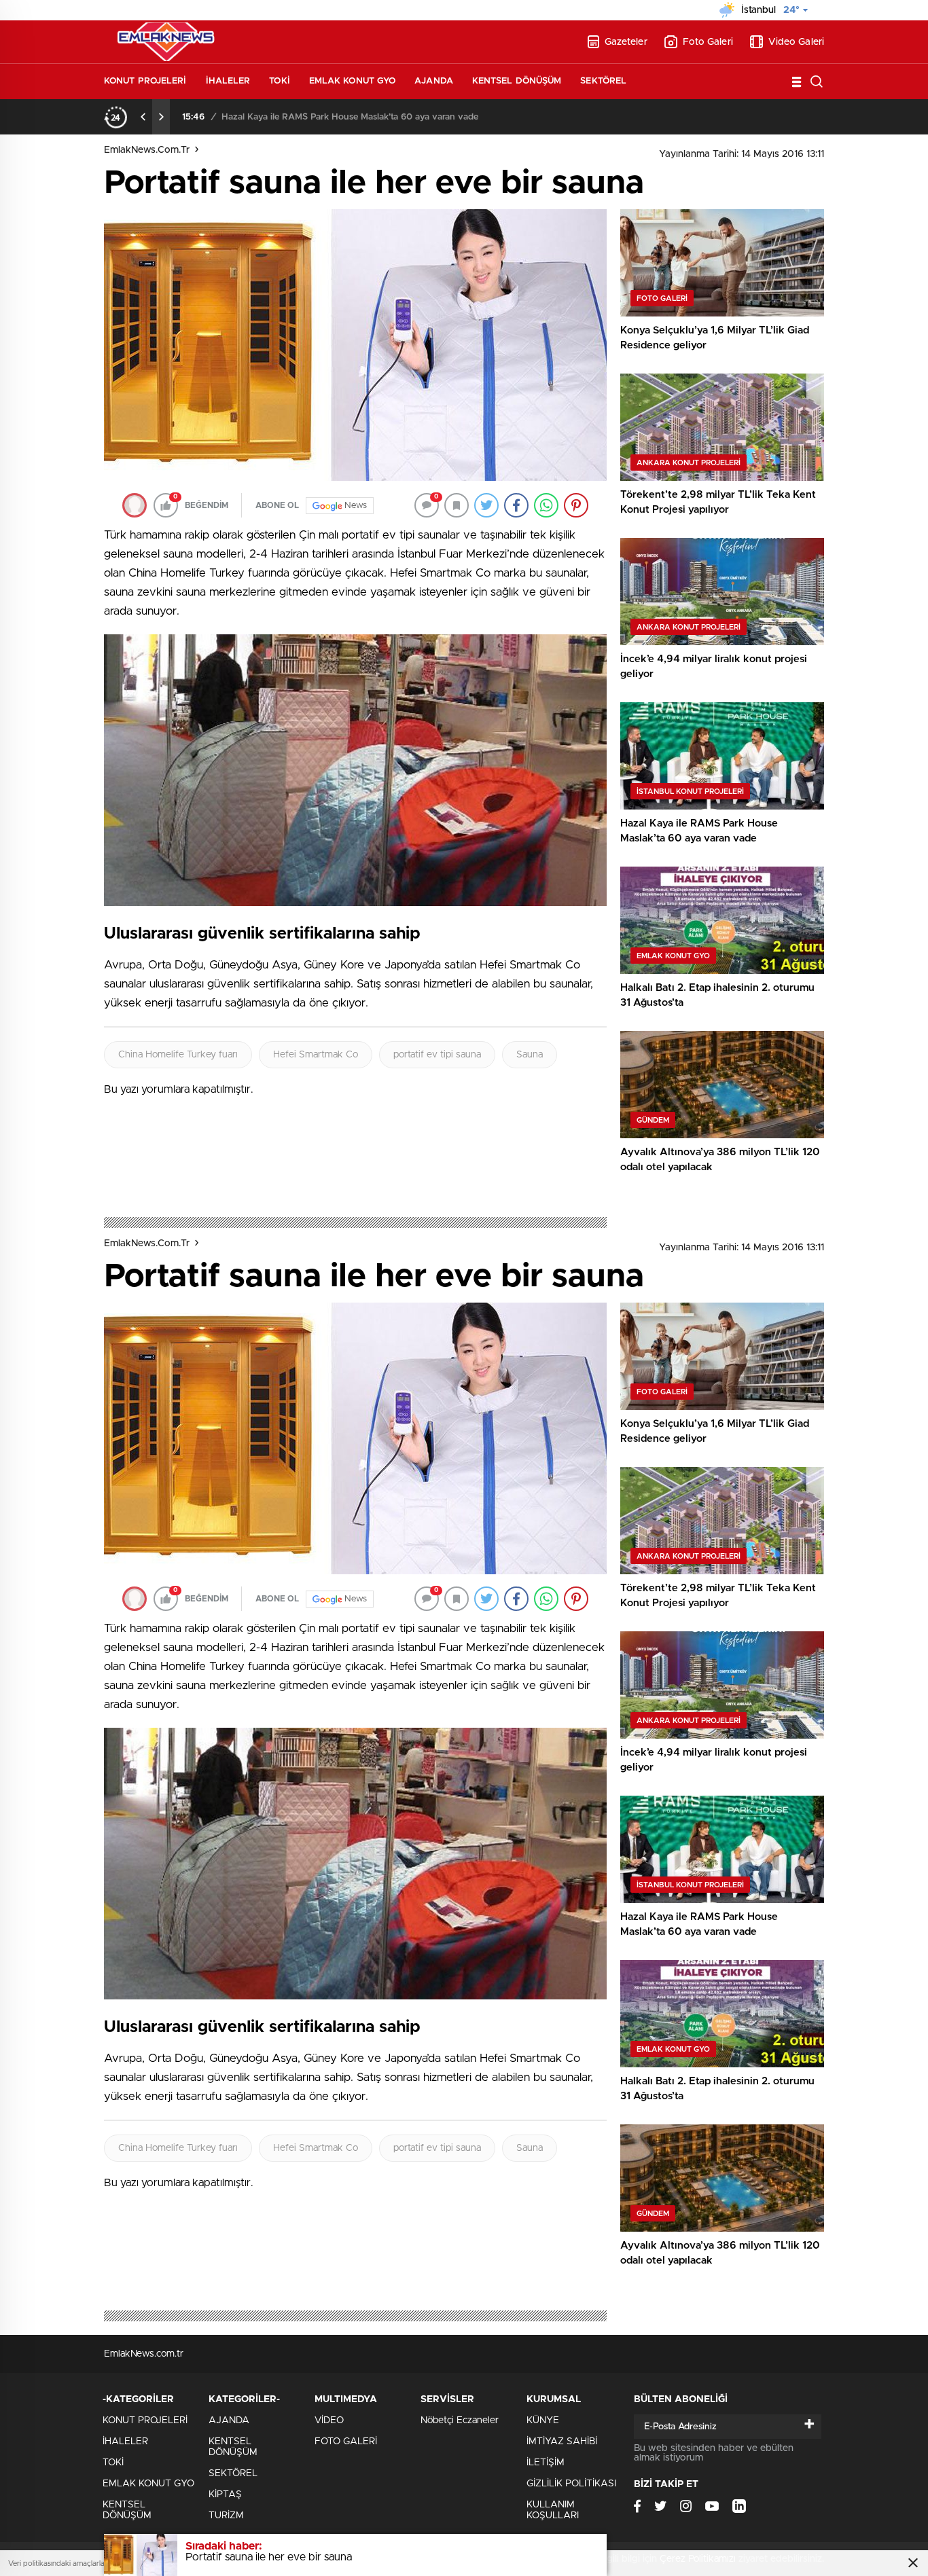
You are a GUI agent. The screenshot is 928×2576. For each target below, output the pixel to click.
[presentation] (143, 117)
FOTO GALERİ (346, 2442)
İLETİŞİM (546, 2463)
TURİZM (226, 2516)
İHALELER (228, 81)
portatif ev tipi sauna (437, 1055)
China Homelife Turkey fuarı (178, 1055)
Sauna (530, 1055)
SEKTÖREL (603, 81)
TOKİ (279, 81)
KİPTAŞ (225, 2495)
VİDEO (329, 2420)
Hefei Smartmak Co (316, 1055)
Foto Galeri (708, 42)
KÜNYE (543, 2420)
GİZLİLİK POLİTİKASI (571, 2484)
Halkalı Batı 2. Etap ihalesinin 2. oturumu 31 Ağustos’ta (335, 117)
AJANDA (434, 81)
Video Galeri (796, 42)
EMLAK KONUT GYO (353, 81)
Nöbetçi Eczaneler (460, 2420)
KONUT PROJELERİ (145, 81)
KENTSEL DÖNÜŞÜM (517, 81)
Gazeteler (626, 42)
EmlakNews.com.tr (147, 150)
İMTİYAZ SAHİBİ (562, 2442)
